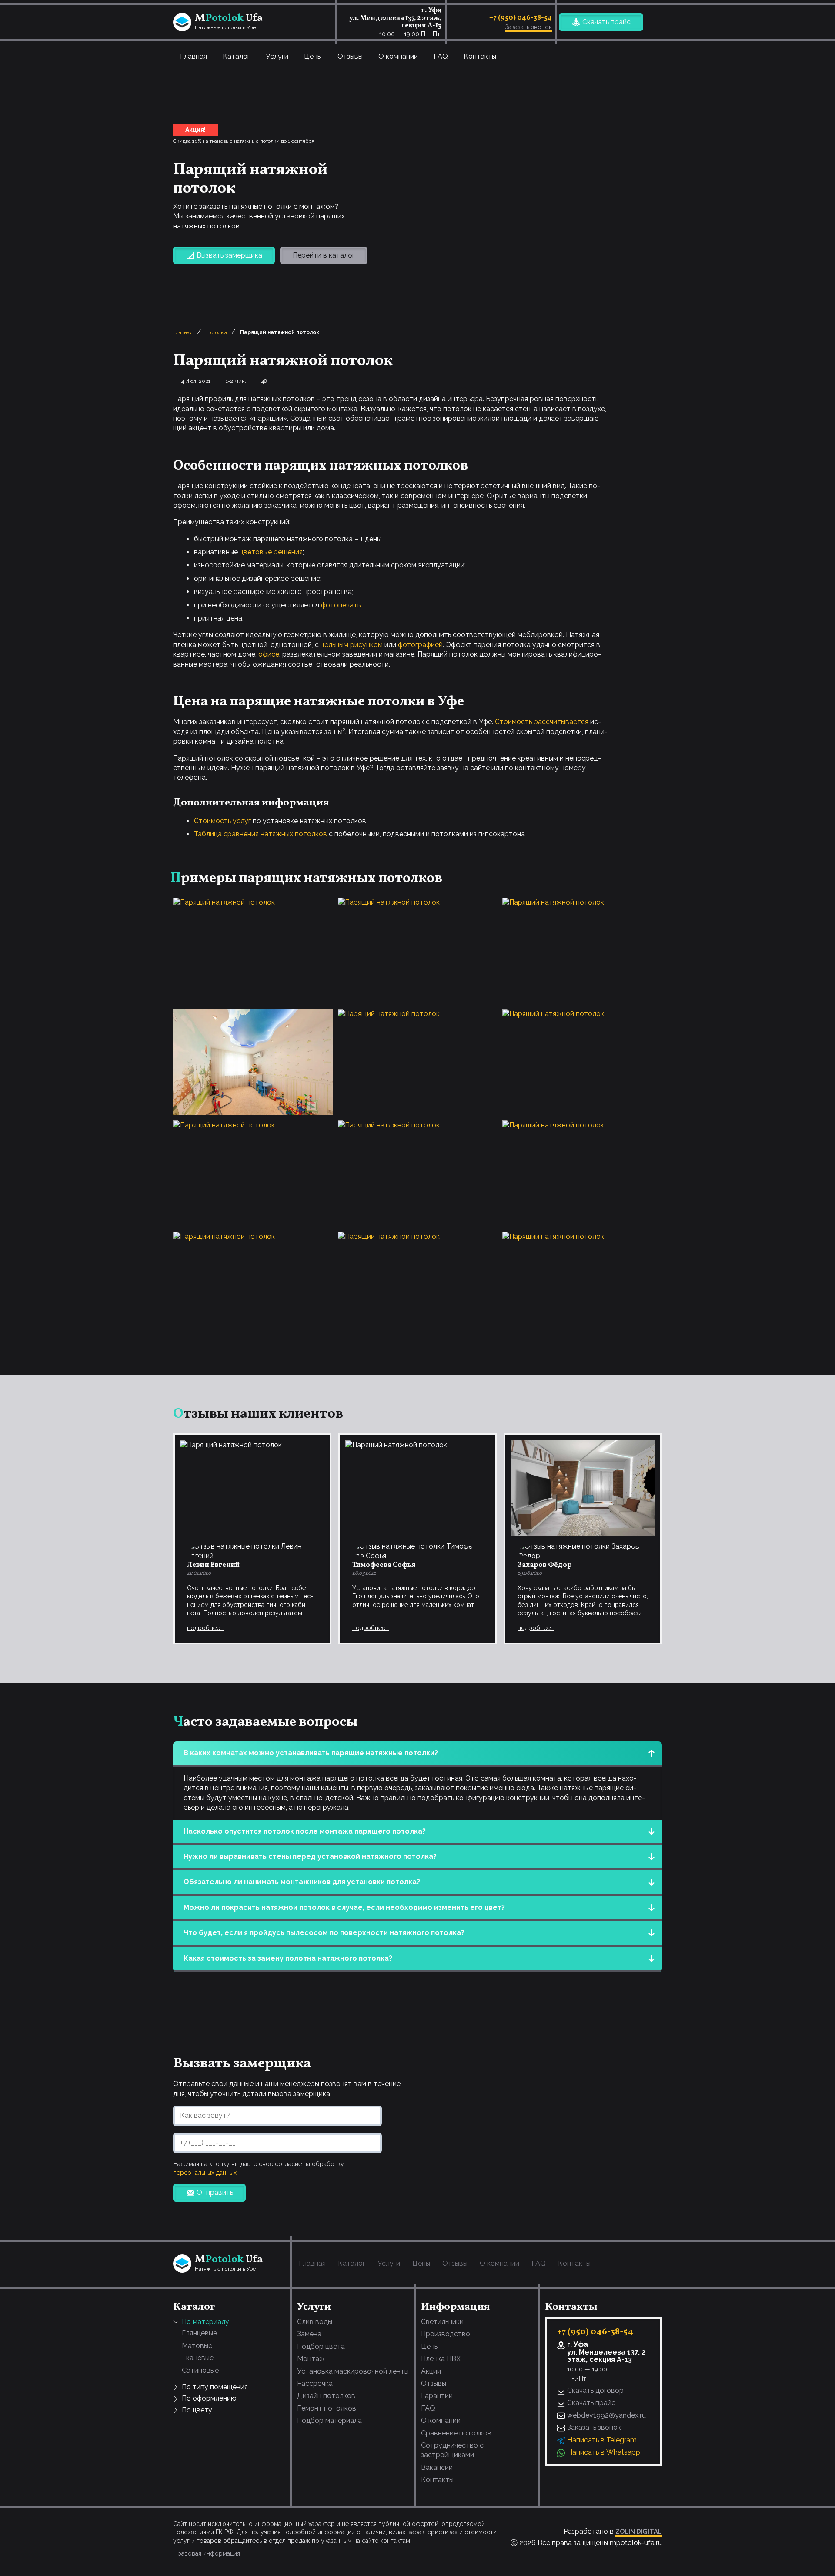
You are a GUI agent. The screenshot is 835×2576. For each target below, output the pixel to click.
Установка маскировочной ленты (353, 2371)
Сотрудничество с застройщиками (452, 2450)
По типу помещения (215, 2387)
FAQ (441, 56)
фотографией (420, 645)
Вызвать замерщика (229, 255)
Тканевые (198, 2358)
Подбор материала (329, 2420)
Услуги (277, 56)
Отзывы (350, 56)
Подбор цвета (321, 2346)
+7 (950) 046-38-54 (521, 18)
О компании (398, 56)
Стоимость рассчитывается (542, 722)
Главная (194, 56)
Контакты (480, 56)
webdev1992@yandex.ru (606, 2415)
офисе (269, 654)
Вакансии (437, 2467)
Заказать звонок (528, 27)
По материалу (205, 2322)
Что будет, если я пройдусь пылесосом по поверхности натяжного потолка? (324, 1933)
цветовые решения (271, 552)
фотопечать (341, 605)
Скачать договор (595, 2390)
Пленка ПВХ (441, 2359)
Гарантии (437, 2396)
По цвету (197, 2410)
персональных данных (205, 2173)
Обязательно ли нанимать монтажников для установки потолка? (302, 1882)
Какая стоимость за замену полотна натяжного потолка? (288, 1958)
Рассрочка (315, 2383)
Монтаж (311, 2359)
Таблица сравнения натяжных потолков (261, 834)
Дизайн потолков (326, 2396)
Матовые (197, 2346)
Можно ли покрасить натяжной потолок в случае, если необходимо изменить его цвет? (344, 1907)
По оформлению (209, 2398)
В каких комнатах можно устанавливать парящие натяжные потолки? (311, 1753)
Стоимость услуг (222, 821)
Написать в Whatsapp (604, 2452)
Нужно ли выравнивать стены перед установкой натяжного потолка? (310, 1857)
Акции (431, 2371)
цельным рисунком (352, 645)
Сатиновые (200, 2370)
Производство (446, 2334)
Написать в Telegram (602, 2440)
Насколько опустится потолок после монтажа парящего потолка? (305, 1831)
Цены (313, 56)
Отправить (215, 2192)
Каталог (236, 56)
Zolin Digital (639, 2531)
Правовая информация (207, 2553)
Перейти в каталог (324, 255)
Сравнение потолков (456, 2433)
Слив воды (315, 2322)
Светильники (442, 2322)
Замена (309, 2334)
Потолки (217, 332)
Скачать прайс (606, 22)
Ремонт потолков (327, 2408)
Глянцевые (199, 2333)
